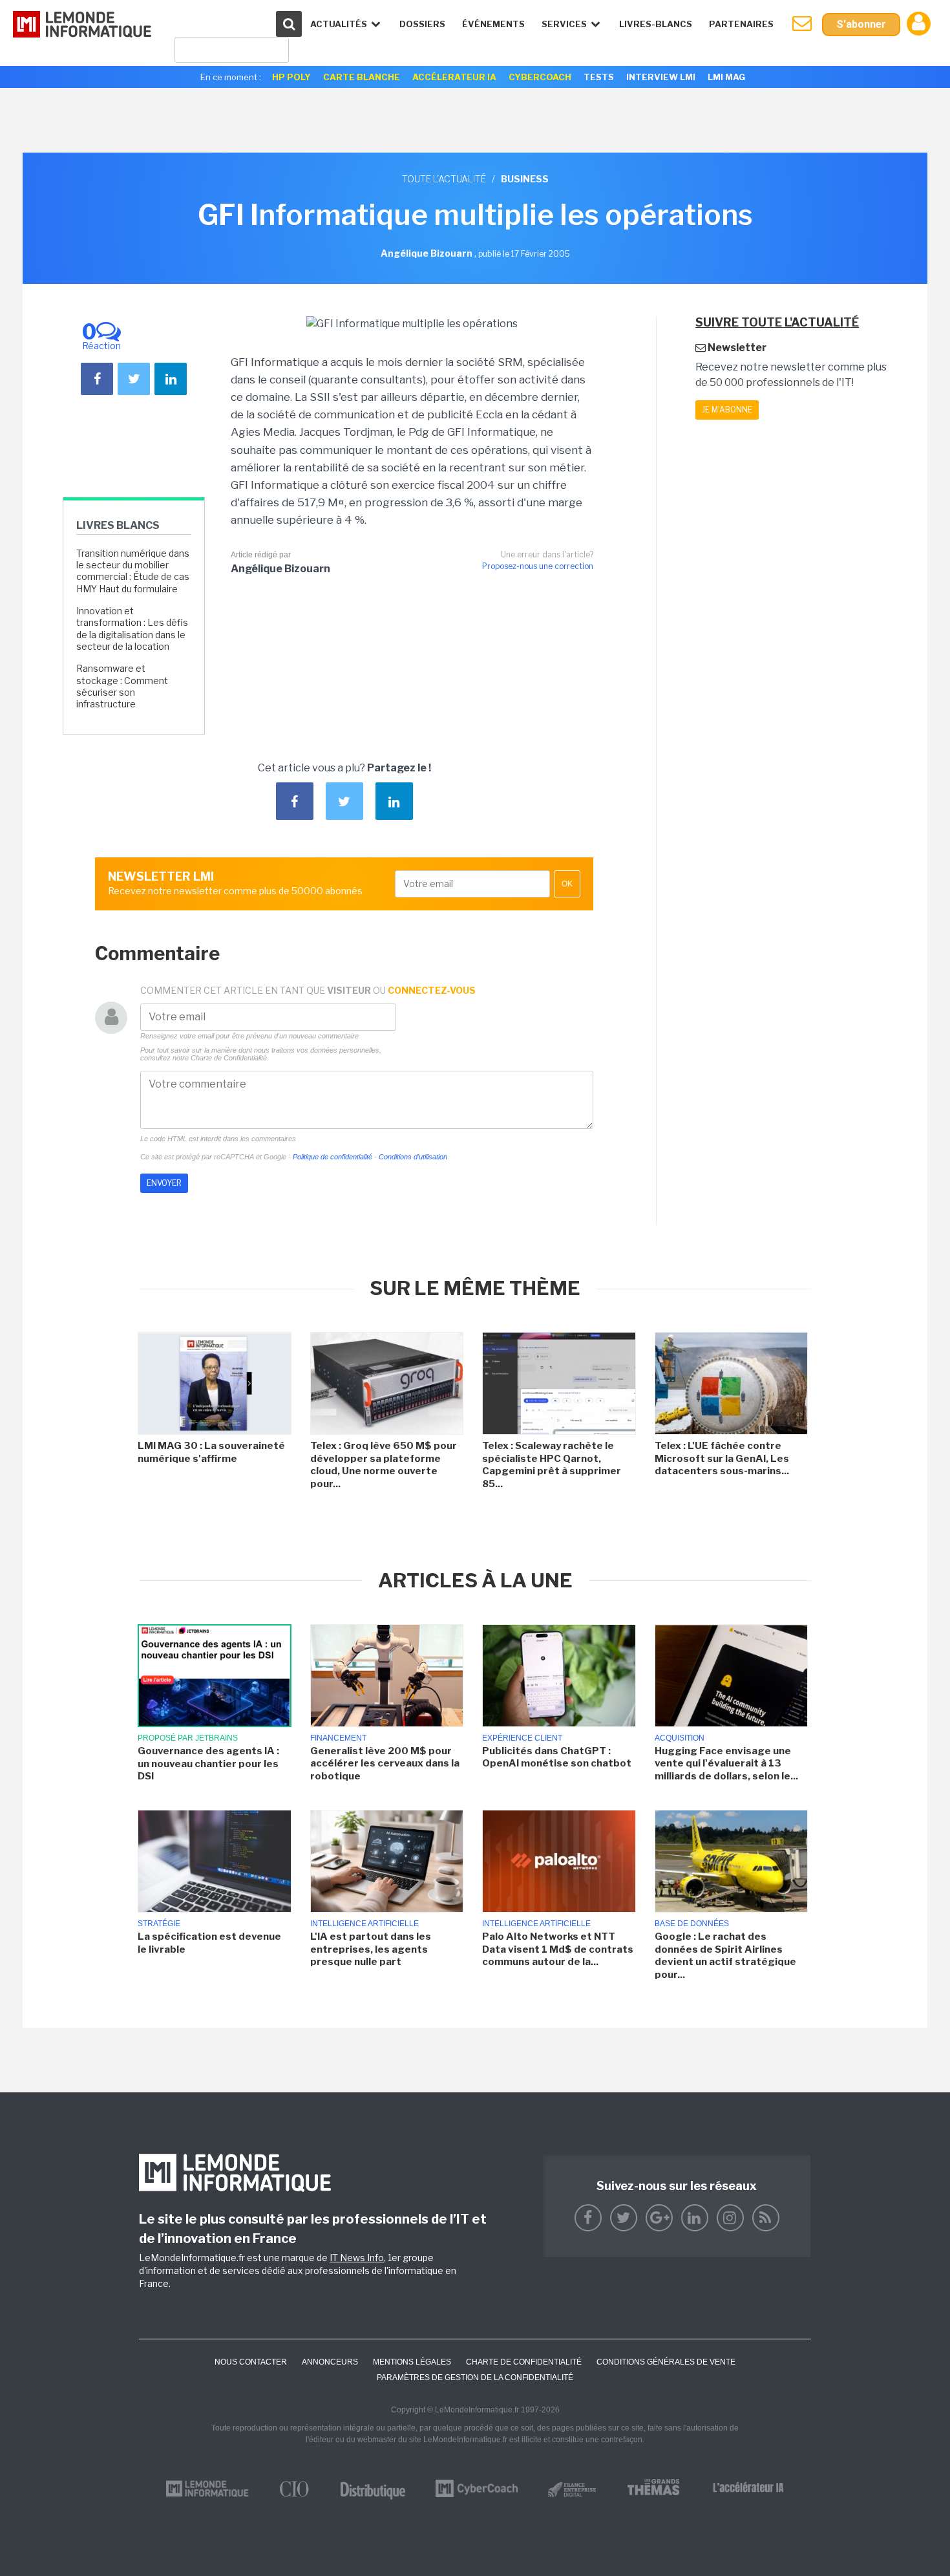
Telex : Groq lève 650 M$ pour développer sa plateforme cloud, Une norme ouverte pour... (384, 1465)
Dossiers (422, 24)
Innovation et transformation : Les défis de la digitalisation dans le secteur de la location (132, 628)
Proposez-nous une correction (538, 566)
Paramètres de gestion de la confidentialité (475, 2377)
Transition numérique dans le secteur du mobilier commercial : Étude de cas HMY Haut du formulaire (133, 571)
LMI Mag (726, 77)
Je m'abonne (727, 410)
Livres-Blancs (656, 24)
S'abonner (861, 24)
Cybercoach (540, 77)
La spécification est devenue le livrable (209, 1943)
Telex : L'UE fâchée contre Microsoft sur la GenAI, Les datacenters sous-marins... (722, 1458)
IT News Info (357, 2258)
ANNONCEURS (330, 2362)
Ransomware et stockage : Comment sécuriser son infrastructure (122, 686)
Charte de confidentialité (524, 2362)
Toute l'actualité (444, 179)
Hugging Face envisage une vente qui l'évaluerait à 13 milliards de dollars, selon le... (726, 1764)
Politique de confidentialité (332, 1157)
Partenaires (741, 24)
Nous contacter (251, 2362)
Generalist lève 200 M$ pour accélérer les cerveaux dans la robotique (385, 1764)
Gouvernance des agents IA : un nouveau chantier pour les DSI (208, 1764)
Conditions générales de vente (666, 2362)
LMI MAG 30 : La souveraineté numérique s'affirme (211, 1452)
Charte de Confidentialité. (230, 1058)
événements (493, 24)
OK (567, 884)
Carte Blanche (362, 77)
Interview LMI (661, 77)
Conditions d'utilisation (413, 1157)
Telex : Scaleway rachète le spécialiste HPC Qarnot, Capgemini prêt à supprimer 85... (552, 1465)
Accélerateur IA (454, 77)
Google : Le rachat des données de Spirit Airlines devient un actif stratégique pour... (725, 1956)
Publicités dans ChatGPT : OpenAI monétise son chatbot (557, 1757)
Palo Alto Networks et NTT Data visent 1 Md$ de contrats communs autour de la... (558, 1949)
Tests (599, 77)
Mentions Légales (412, 2362)
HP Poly (291, 77)
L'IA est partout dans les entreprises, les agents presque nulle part (371, 1949)
